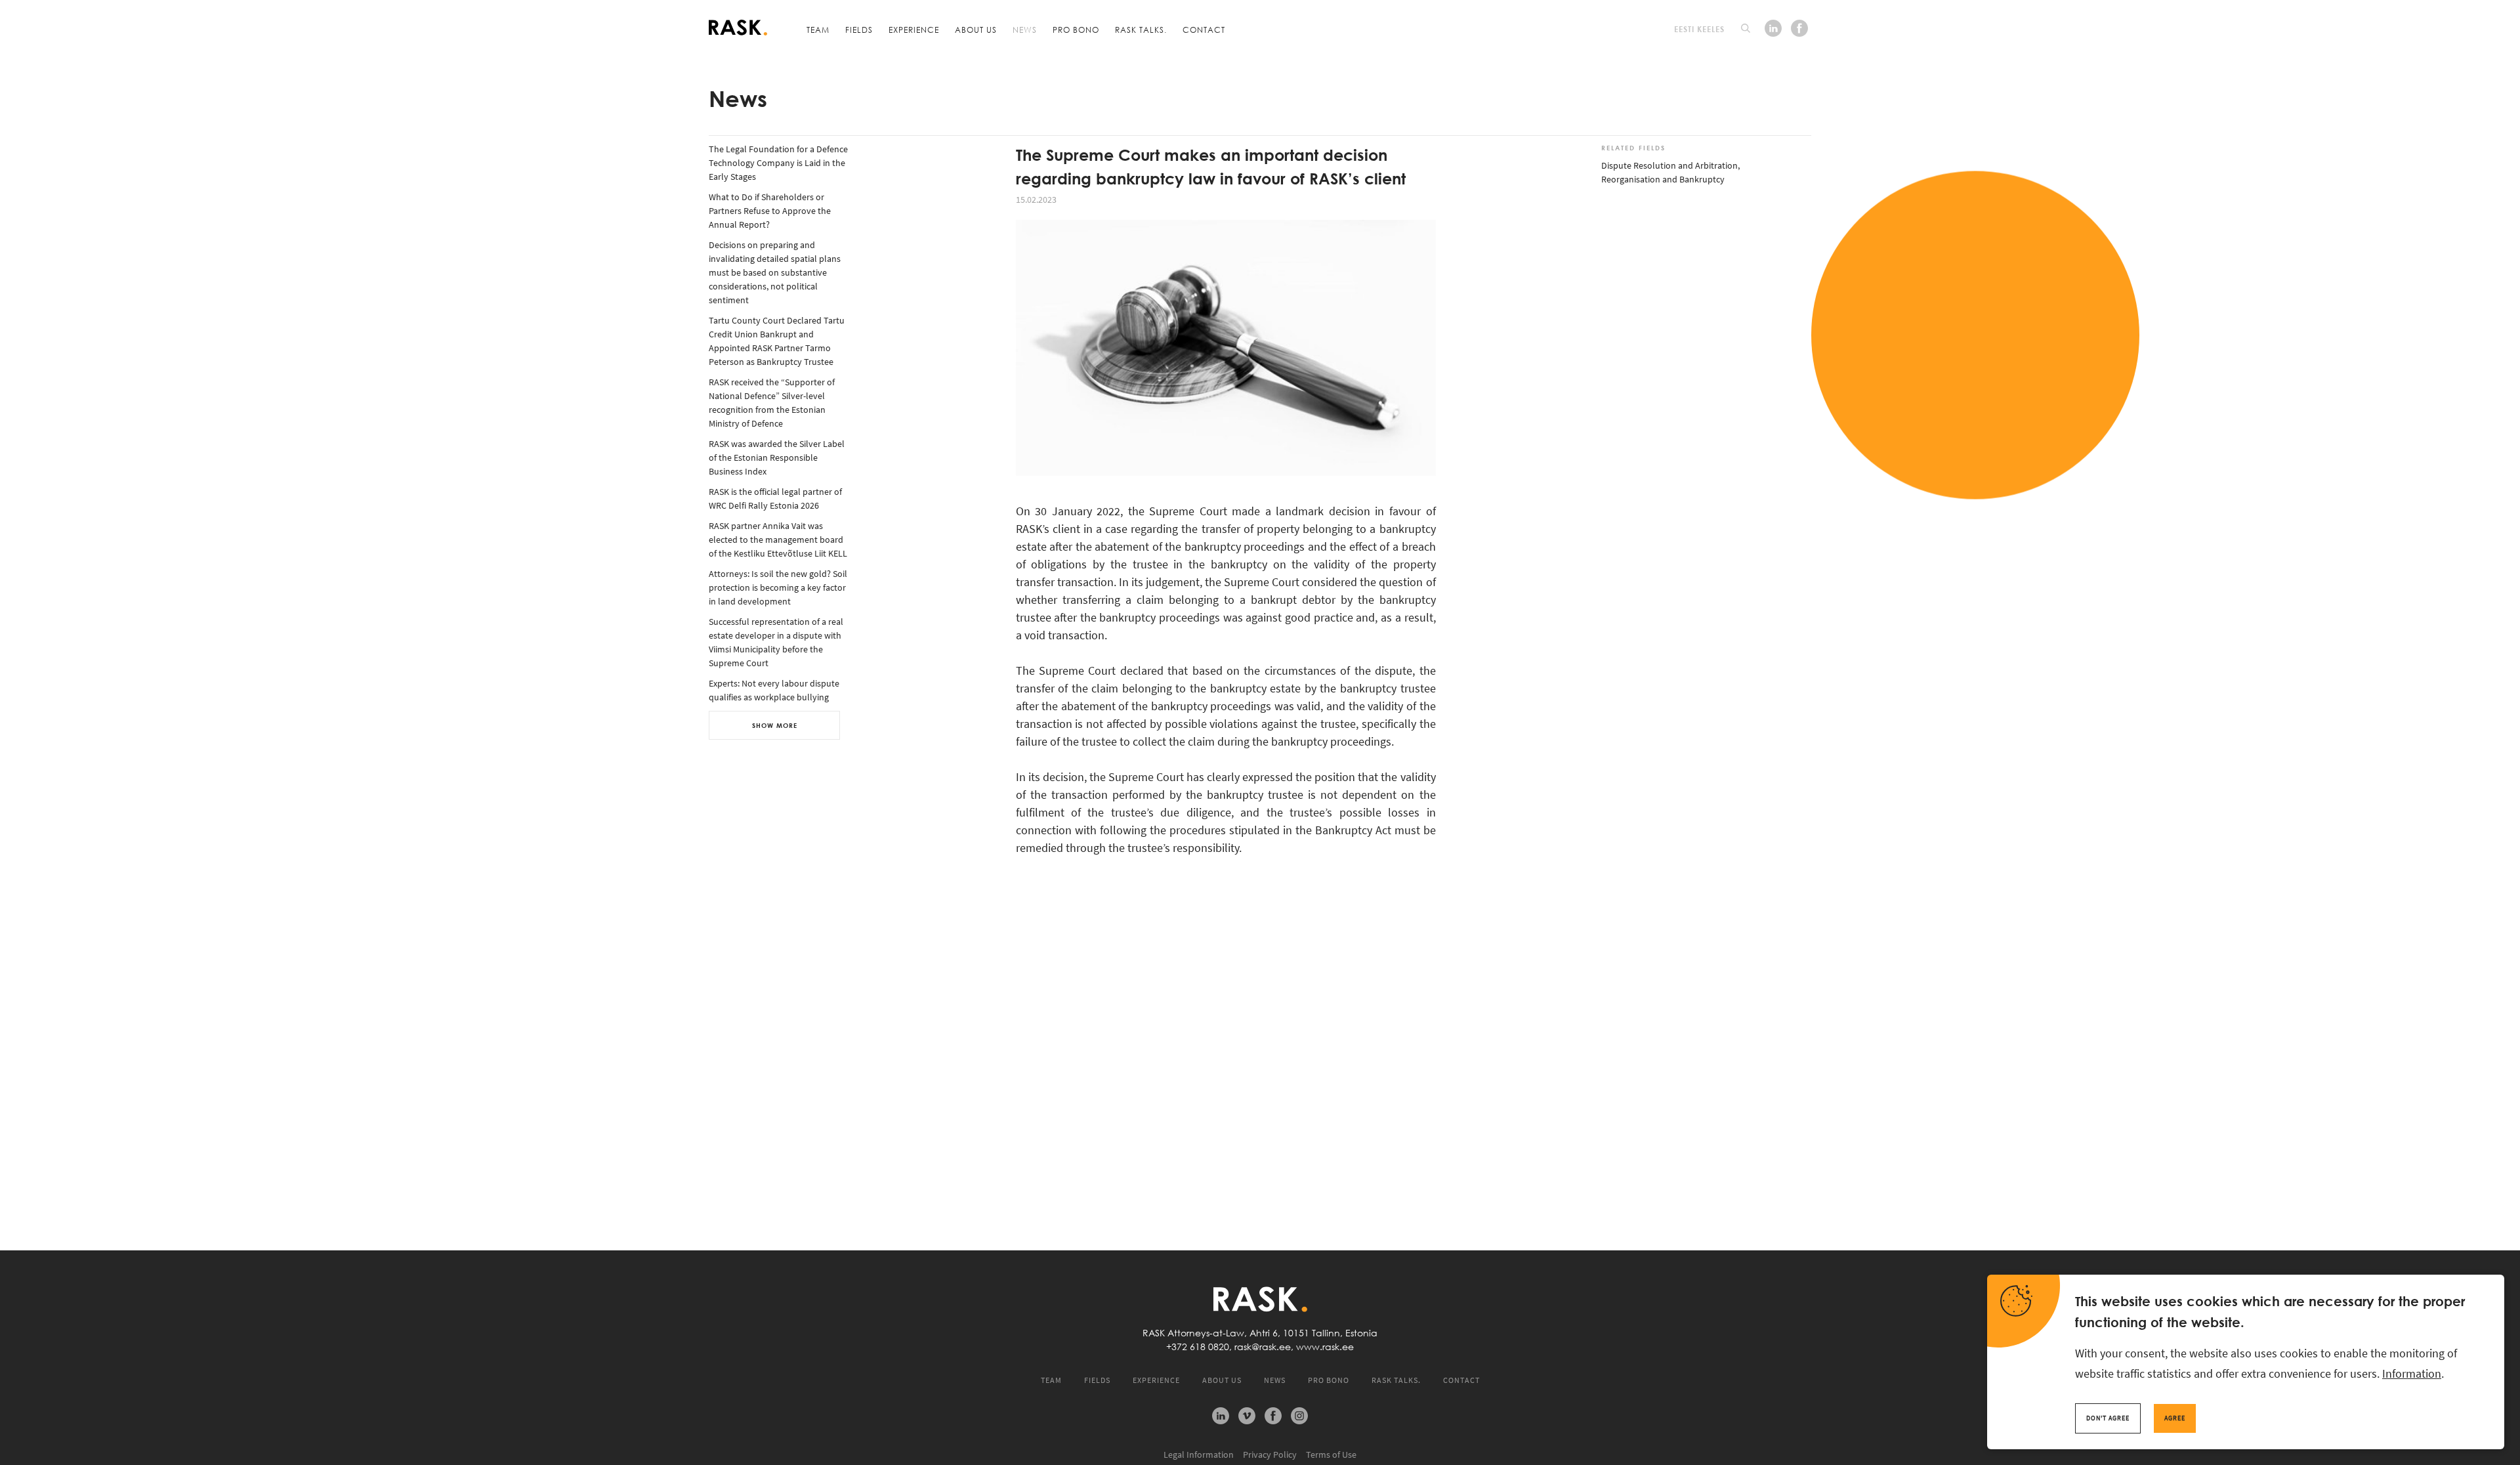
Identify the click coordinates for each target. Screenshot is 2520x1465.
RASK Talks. (1141, 30)
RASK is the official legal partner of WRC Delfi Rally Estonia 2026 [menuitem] (775, 499)
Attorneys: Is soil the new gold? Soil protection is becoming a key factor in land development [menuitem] (778, 587)
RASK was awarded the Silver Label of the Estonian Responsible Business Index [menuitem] (777, 457)
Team (818, 30)
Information (2412, 1373)
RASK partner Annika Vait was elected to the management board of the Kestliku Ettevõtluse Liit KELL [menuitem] (778, 540)
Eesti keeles (1699, 29)
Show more (775, 725)
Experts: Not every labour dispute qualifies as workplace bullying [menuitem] (774, 690)
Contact (1204, 30)
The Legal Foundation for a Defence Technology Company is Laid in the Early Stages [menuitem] (778, 163)
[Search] (1746, 28)
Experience (914, 30)
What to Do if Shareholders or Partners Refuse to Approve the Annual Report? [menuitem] (770, 211)
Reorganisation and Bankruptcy (1663, 179)
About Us (976, 30)
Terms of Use (1331, 1454)
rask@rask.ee (1263, 1347)
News (1025, 30)
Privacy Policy (1270, 1454)
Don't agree (2108, 1418)
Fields (859, 30)
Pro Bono (1076, 30)
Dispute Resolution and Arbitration (1669, 165)
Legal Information (1199, 1454)
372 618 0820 (1200, 1347)
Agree (2175, 1418)
